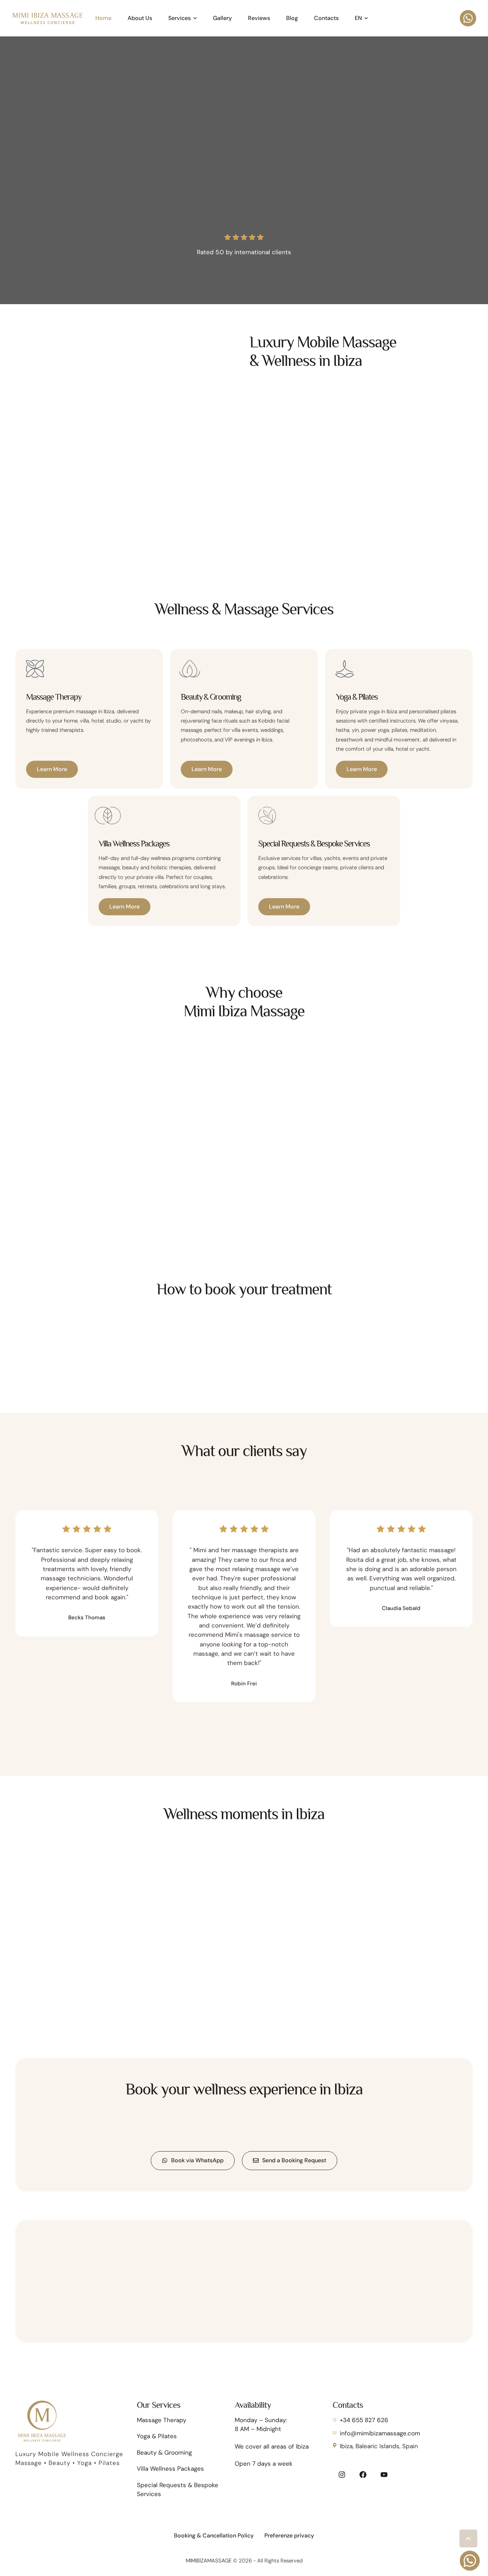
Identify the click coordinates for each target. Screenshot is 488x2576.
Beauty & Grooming (164, 2452)
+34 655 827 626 (364, 2420)
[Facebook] (363, 2475)
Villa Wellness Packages (170, 2469)
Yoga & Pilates (157, 2436)
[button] (195, 18)
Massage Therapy (161, 2420)
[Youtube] (384, 2475)
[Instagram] (342, 2475)
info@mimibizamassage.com (380, 2433)
